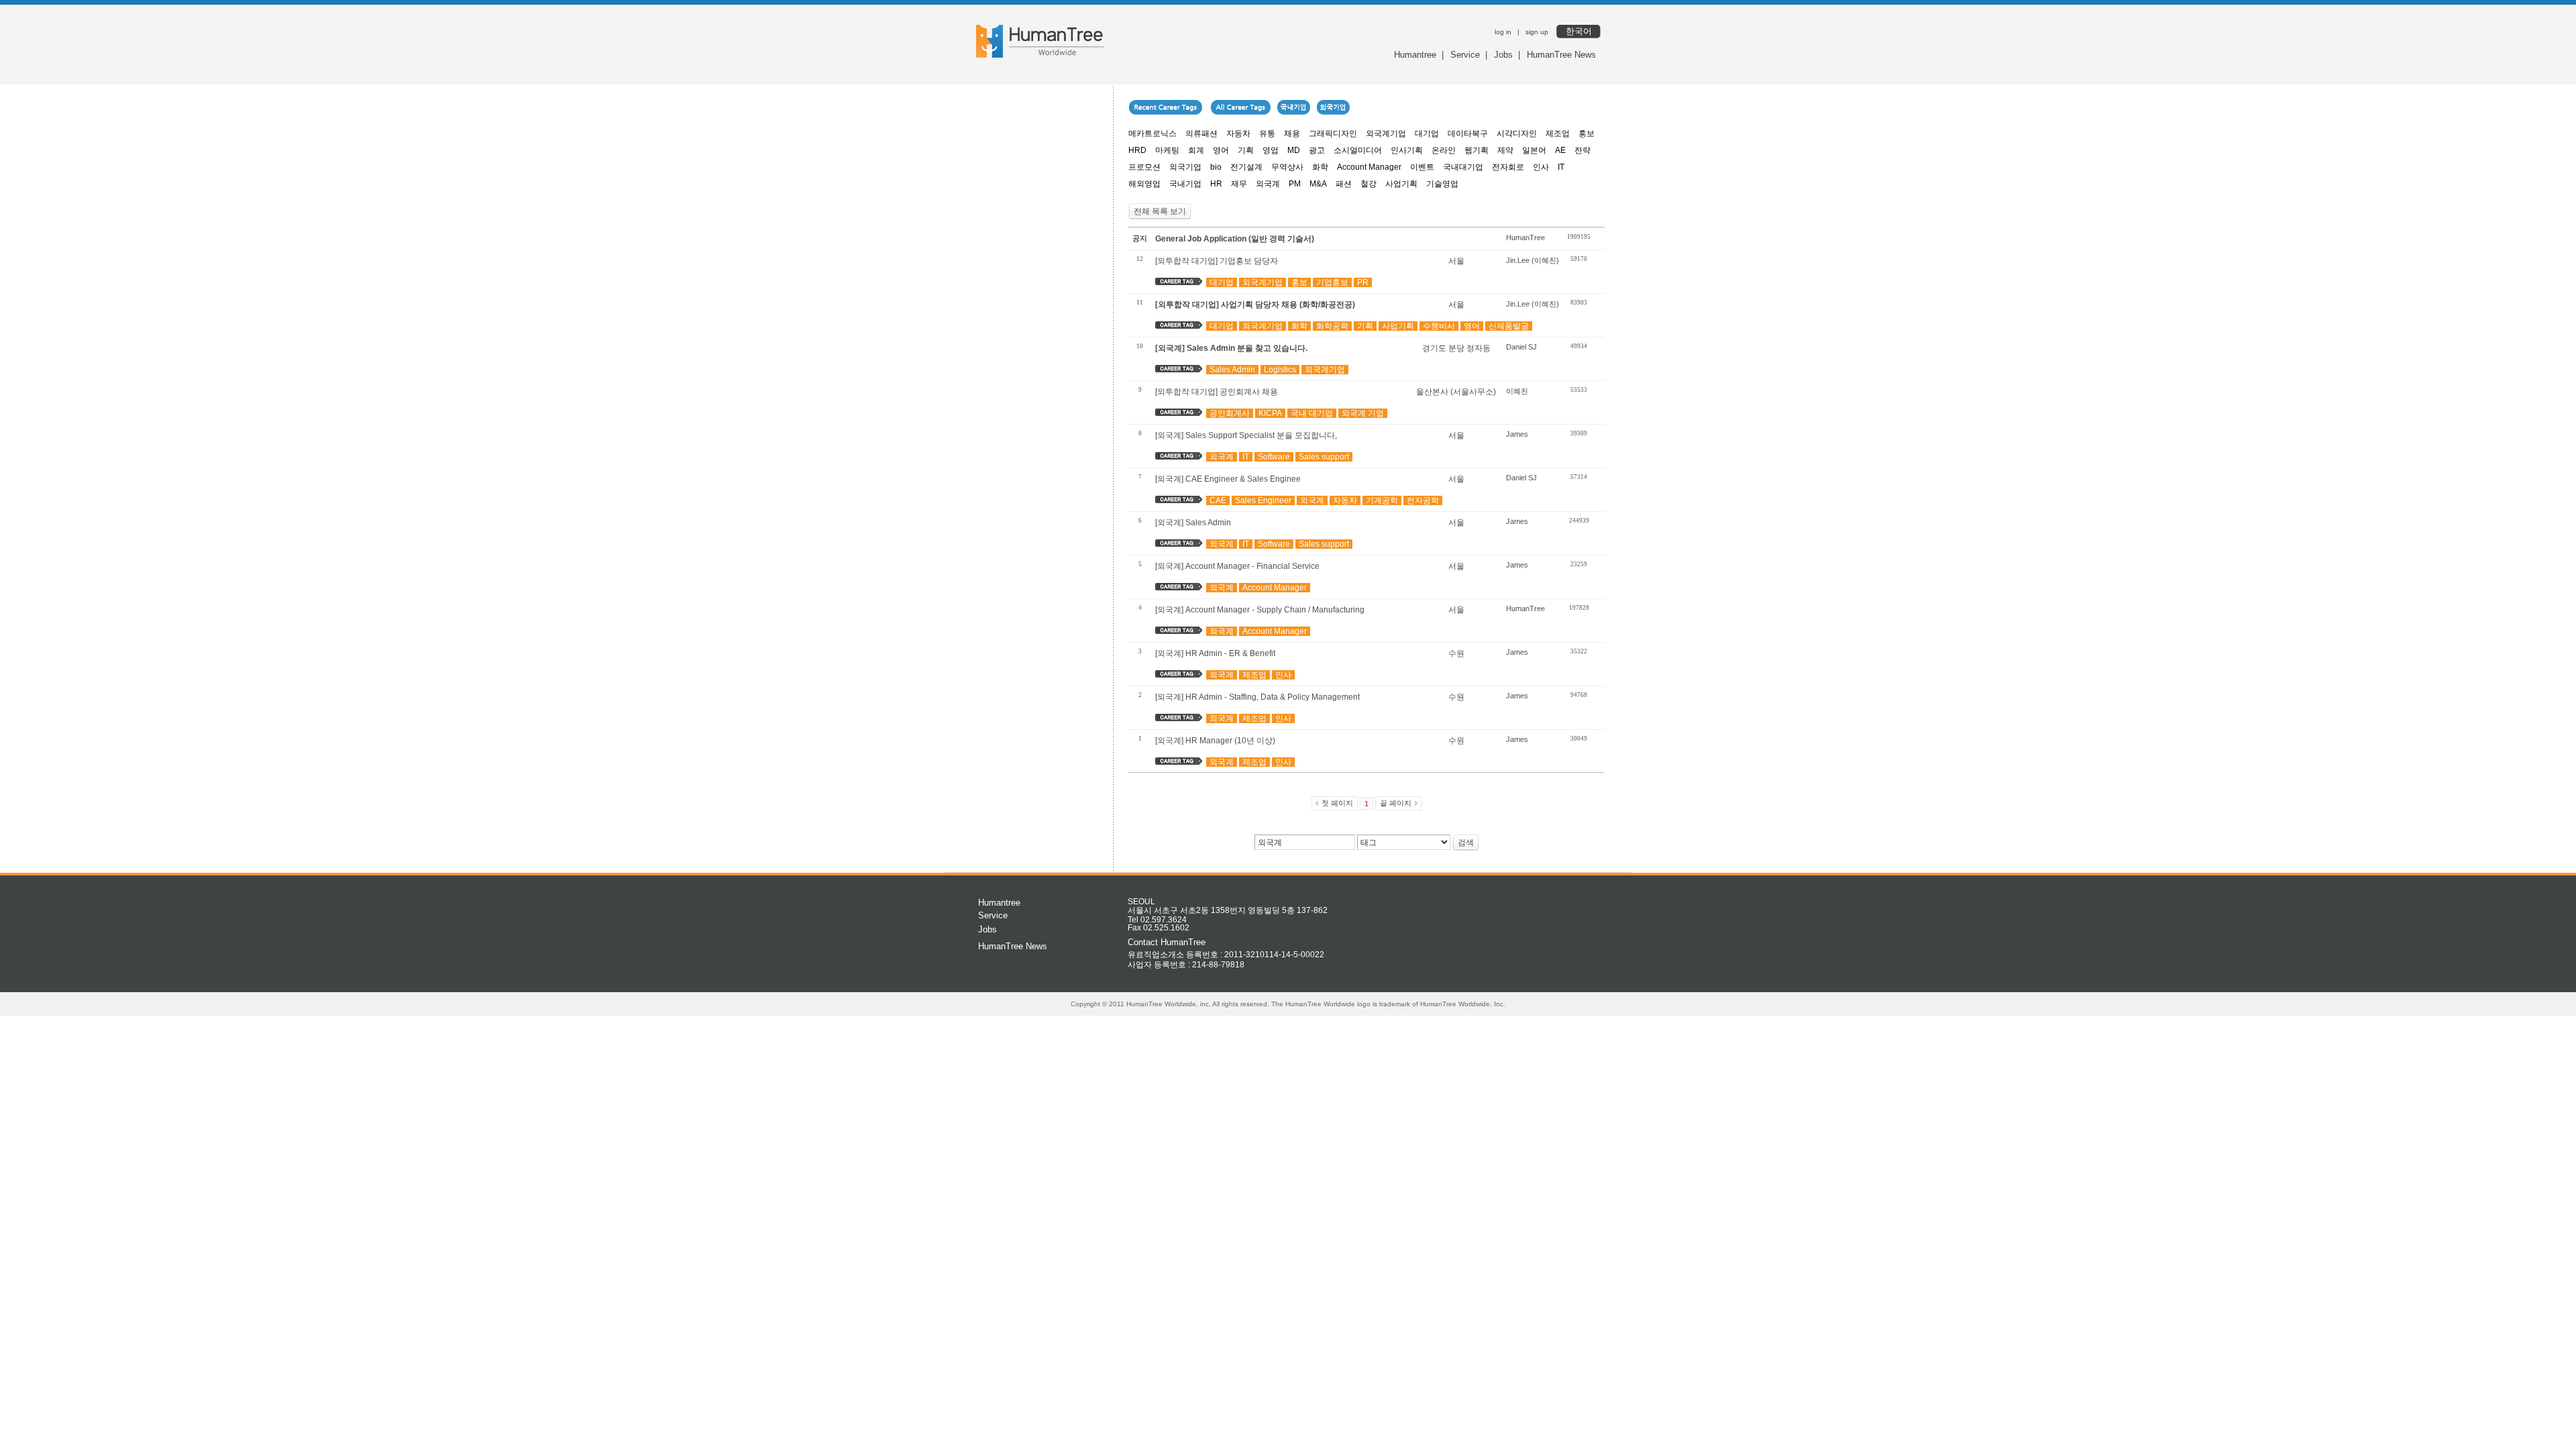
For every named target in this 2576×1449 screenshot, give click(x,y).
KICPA (1270, 413)
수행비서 (1439, 326)
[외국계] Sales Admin (1193, 523)
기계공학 (1382, 500)
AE (1560, 150)
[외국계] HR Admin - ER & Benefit (1215, 653)
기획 (1246, 150)
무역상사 (1287, 167)
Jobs (1503, 55)
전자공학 (1423, 500)
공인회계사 (1230, 413)
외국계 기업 (1363, 413)
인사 (1541, 167)
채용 (1292, 133)
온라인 (1444, 150)
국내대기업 (1463, 167)
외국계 (1268, 184)
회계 (1196, 150)
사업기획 (1401, 184)
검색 (1466, 843)
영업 (1271, 150)
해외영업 (1144, 184)
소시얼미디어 (1358, 150)
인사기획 (1407, 150)
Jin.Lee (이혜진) (1533, 260)
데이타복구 (1468, 133)
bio (1216, 167)
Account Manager (1369, 167)
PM (1295, 184)
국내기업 (1185, 184)
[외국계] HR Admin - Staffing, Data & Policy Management (1257, 697)
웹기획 (1477, 150)
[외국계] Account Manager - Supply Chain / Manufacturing (1260, 610)
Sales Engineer (1263, 500)
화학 (1320, 167)
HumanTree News (1561, 55)
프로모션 (1144, 167)
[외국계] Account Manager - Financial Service (1237, 566)
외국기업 (1185, 167)
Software (1274, 457)
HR (1216, 184)
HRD (1137, 150)
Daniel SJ (1521, 347)
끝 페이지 (1396, 803)
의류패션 (1201, 133)
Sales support (1324, 457)
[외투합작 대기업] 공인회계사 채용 (1217, 392)
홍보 (1587, 133)
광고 (1317, 150)
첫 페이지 (1337, 803)
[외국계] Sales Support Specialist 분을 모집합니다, (1246, 435)
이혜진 (1517, 391)
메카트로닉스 (1152, 133)
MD (1294, 150)
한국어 (1579, 31)
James (1517, 434)
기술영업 (1442, 184)
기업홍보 (1332, 282)
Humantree (1415, 55)
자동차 (1238, 133)
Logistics (1280, 370)
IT (1561, 167)
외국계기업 (1386, 133)
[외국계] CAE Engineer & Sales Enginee (1228, 479)
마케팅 (1167, 150)
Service (1465, 55)
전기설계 (1246, 167)
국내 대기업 (1312, 413)
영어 (1221, 150)
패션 (1344, 184)
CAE (1218, 500)
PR (1363, 282)
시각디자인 (1517, 133)
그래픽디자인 (1333, 133)
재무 (1239, 184)
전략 (1582, 150)
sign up (1537, 32)
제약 (1505, 150)
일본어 (1534, 150)
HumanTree (1525, 237)
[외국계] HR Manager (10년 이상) (1215, 741)
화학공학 (1332, 326)
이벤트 (1422, 167)
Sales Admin (1232, 370)
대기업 (1427, 133)
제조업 (1558, 133)
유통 (1267, 133)
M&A (1318, 184)
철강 (1368, 184)
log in (1503, 32)
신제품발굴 (1509, 326)
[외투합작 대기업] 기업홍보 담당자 (1217, 261)
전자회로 (1508, 167)
